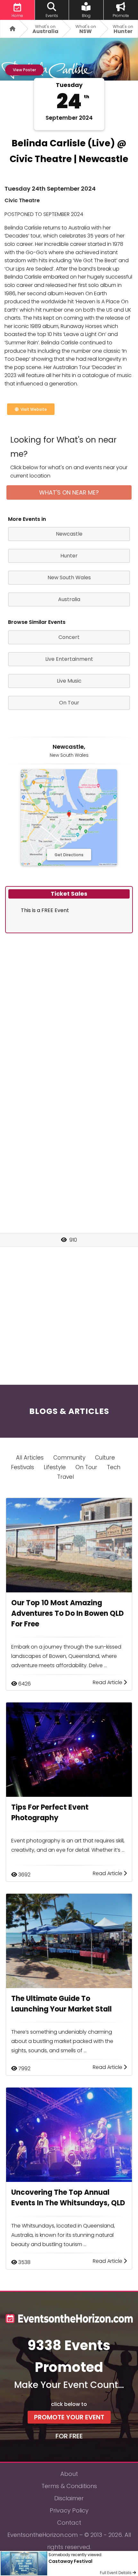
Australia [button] (69, 599)
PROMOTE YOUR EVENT (69, 2417)
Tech (114, 1467)
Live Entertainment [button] (69, 659)
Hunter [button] (69, 556)
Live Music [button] (69, 681)
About (69, 2474)
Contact (69, 2523)
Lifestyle (55, 1467)
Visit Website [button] (33, 409)
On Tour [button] (69, 703)
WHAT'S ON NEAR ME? (69, 492)
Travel (65, 1477)
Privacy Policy (69, 2510)
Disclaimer (69, 2498)
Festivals (22, 1467)
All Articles (30, 1458)
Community (69, 1458)
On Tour (86, 1467)
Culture (105, 1458)
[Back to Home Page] (10, 29)
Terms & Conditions (69, 2486)
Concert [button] (69, 637)
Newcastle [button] (69, 534)
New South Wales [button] (69, 577)
